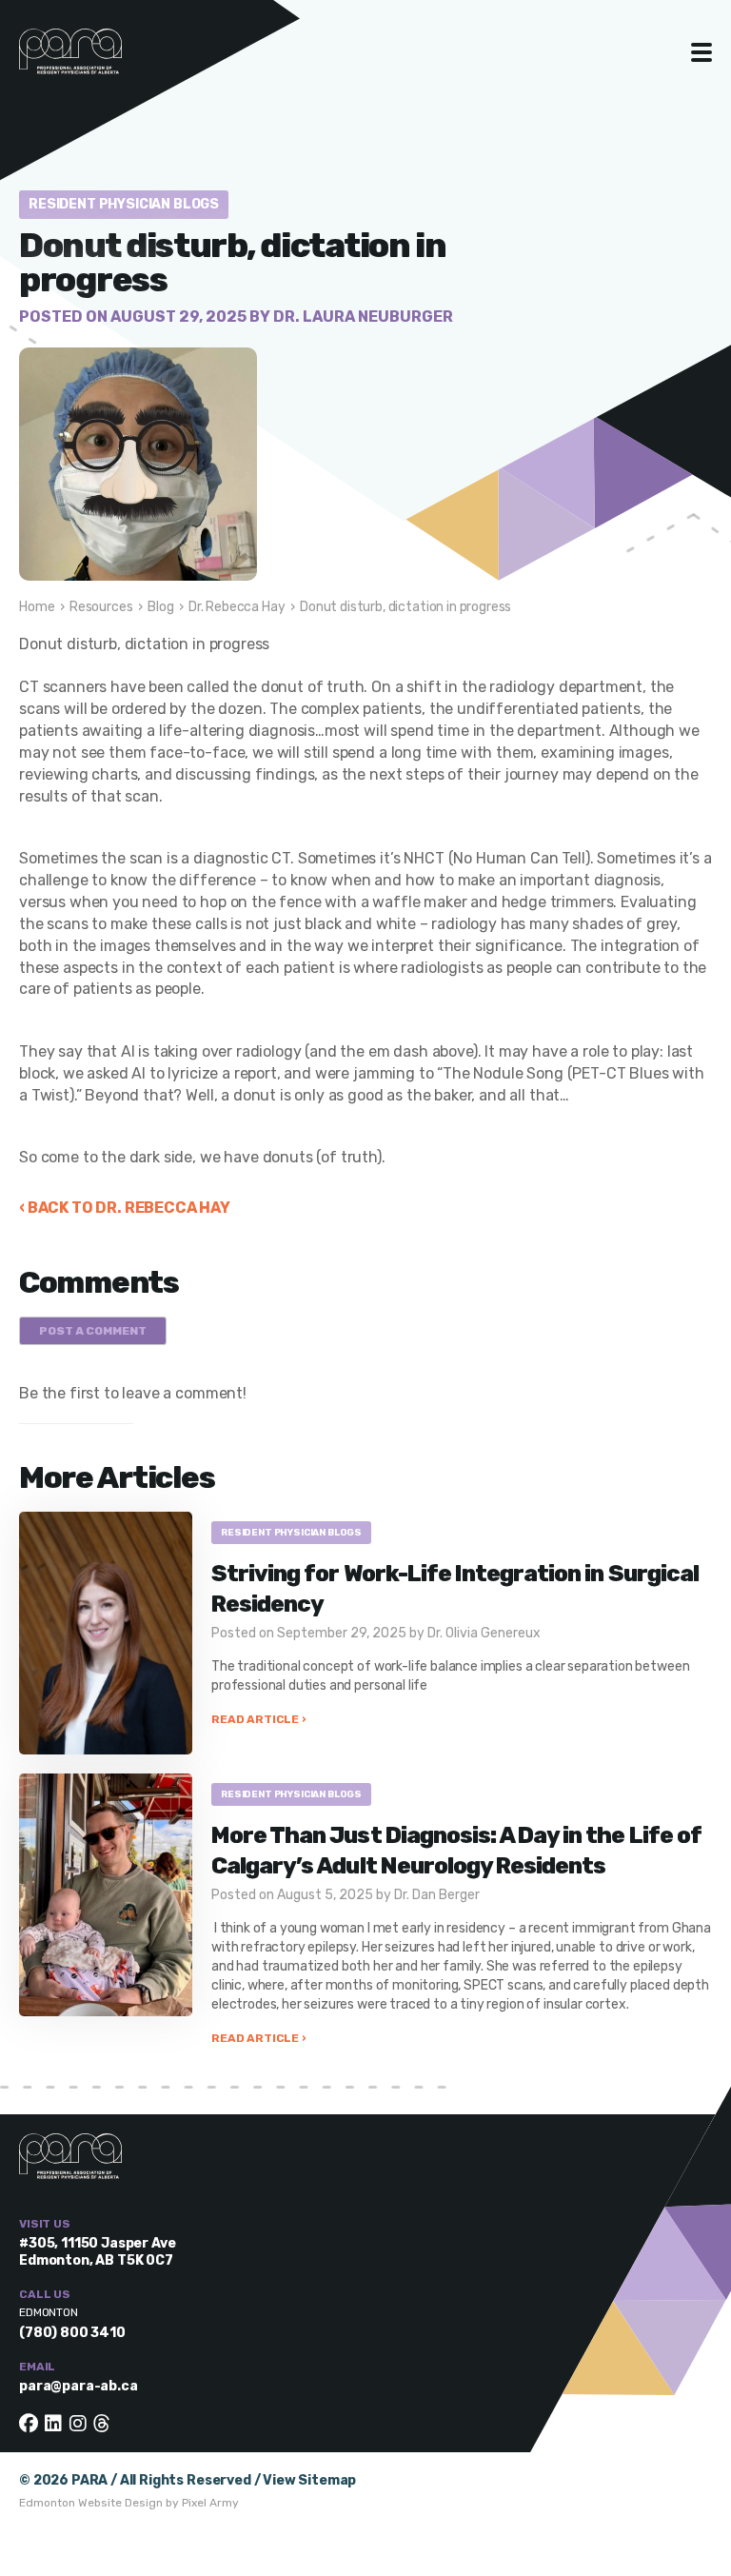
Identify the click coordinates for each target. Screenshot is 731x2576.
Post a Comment (93, 1331)
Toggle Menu (702, 52)
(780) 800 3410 (72, 2333)
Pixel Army (210, 2503)
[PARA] (90, 61)
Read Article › (258, 1719)
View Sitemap (309, 2480)
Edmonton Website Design (91, 2503)
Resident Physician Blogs (124, 204)
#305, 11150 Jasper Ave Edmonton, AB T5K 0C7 (97, 2252)
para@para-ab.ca (79, 2386)
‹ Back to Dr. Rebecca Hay (125, 1208)
